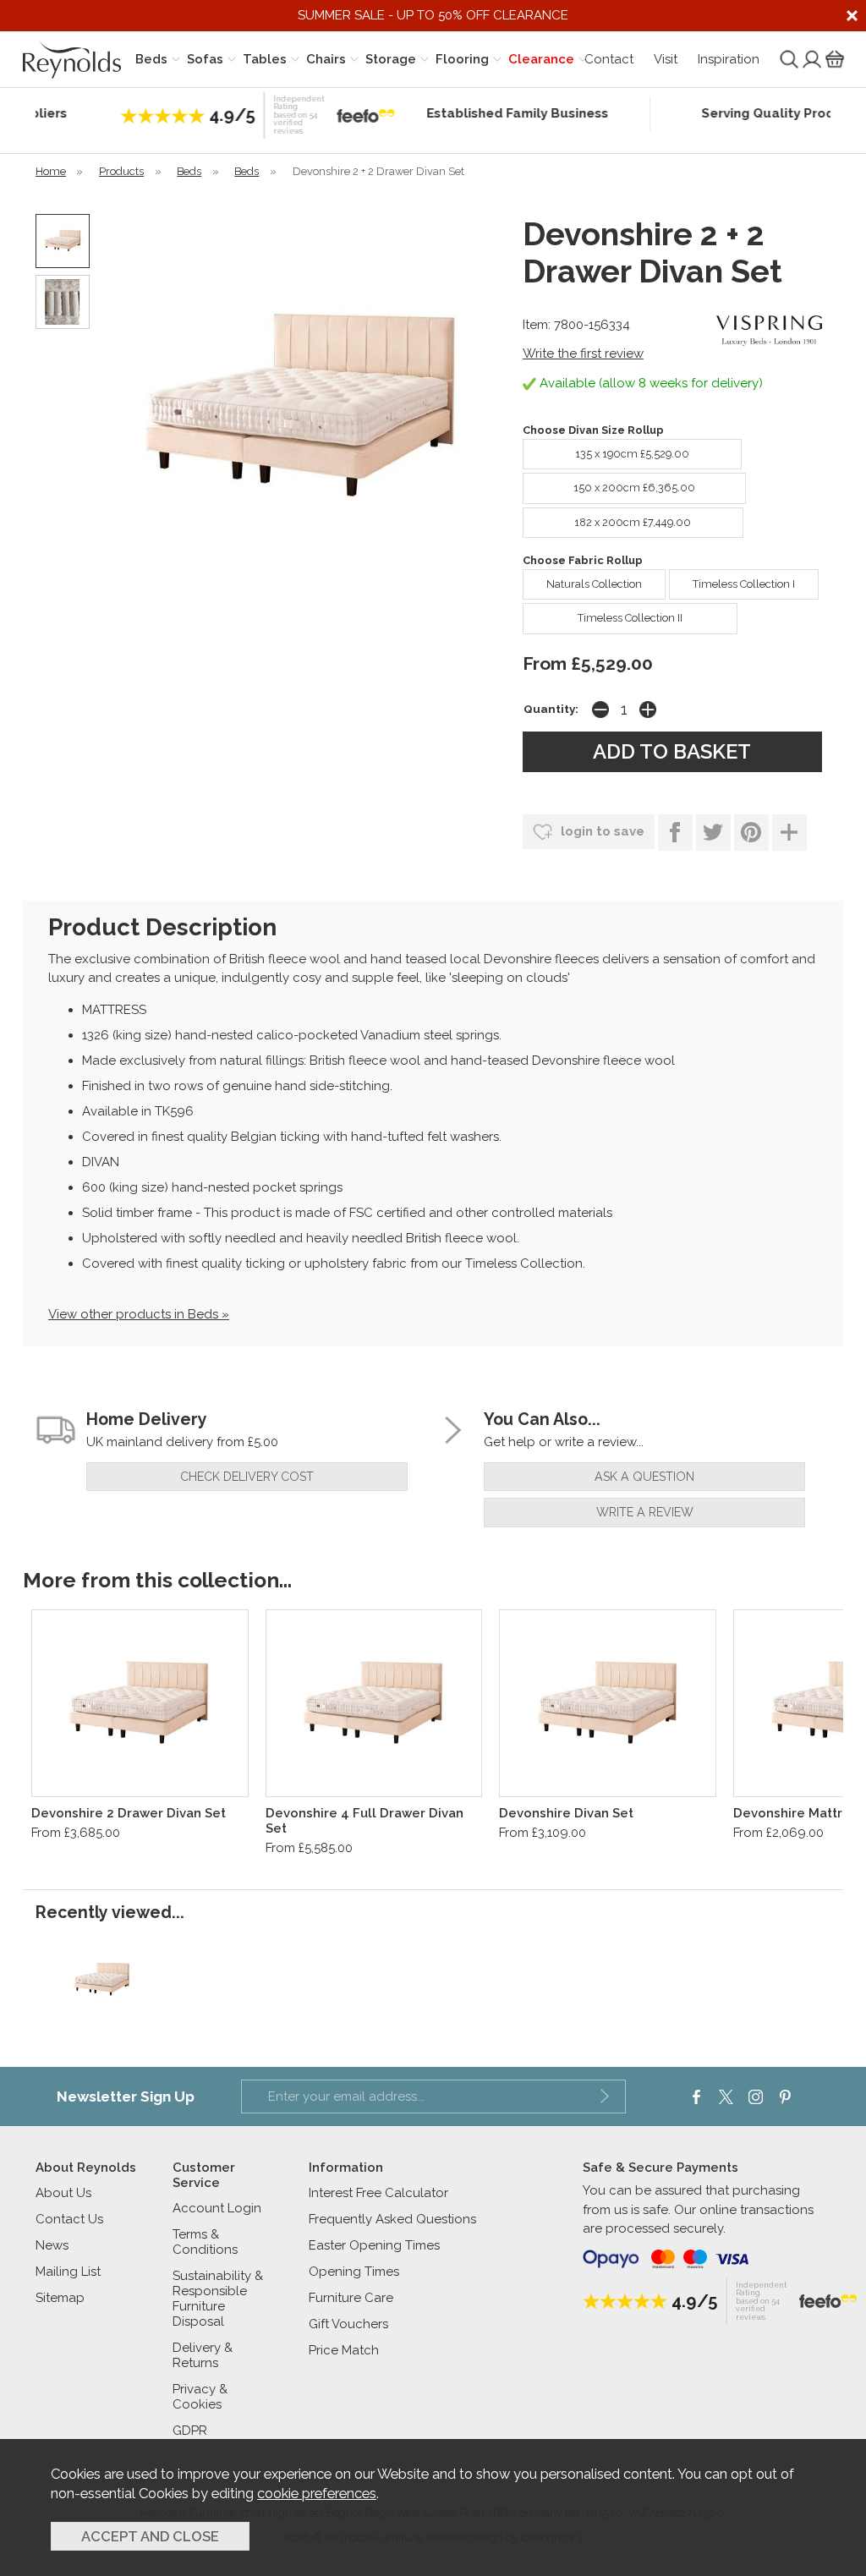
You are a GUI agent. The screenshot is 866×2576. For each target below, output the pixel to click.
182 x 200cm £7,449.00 (633, 522)
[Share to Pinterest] (751, 833)
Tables (265, 59)
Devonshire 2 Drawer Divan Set (129, 1813)
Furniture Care (351, 2298)
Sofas (205, 59)
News (52, 2245)
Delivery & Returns (203, 2355)
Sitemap (60, 2298)
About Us (63, 2193)
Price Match (344, 2350)
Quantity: (551, 709)
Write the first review (583, 354)
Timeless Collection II (630, 618)
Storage (391, 59)
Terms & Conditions (205, 2242)
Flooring (462, 59)
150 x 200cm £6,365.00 (634, 488)
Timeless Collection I (744, 584)
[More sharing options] (789, 833)
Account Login (217, 2208)
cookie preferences (317, 2493)
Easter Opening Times (374, 2245)
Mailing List (68, 2272)
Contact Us (69, 2219)
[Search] (787, 59)
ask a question (644, 1477)
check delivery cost (247, 1477)
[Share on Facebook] (675, 833)
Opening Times (354, 2272)
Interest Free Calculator (378, 2193)
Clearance (541, 59)
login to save (601, 831)
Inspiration (729, 59)
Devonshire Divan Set (566, 1813)
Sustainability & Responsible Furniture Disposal (218, 2299)
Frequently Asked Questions (392, 2219)
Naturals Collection (594, 584)
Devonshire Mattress (799, 1813)
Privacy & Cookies (200, 2397)
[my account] (810, 59)
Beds (151, 59)
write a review (645, 1512)
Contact (609, 59)
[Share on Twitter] (713, 833)
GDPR (190, 2431)
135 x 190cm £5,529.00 (632, 454)
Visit (666, 59)
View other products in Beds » (139, 1314)
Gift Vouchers (348, 2324)
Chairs (326, 59)
